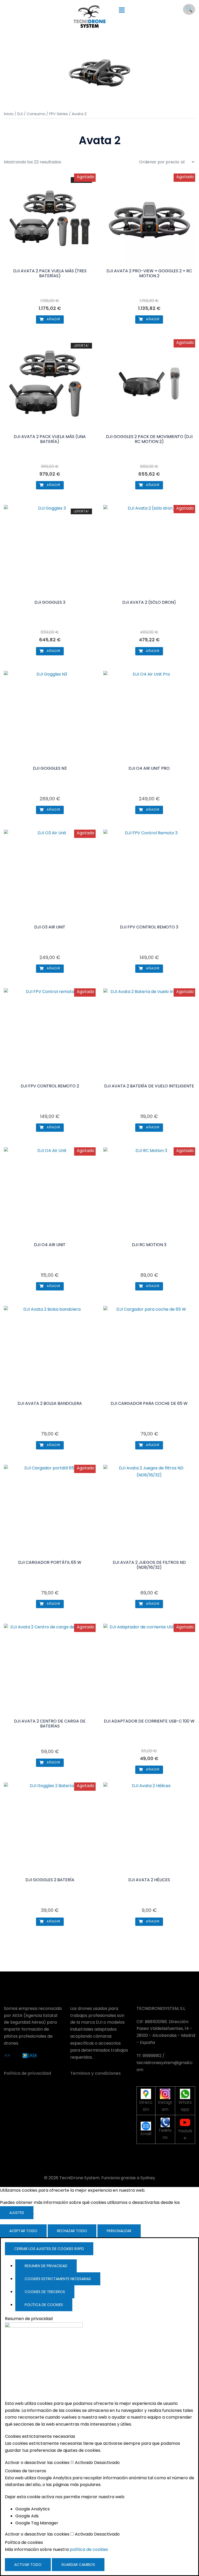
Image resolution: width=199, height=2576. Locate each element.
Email (146, 2134)
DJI (20, 114)
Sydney (148, 2178)
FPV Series (59, 114)
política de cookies (89, 2549)
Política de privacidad (27, 2073)
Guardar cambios (78, 2565)
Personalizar (119, 2231)
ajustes (17, 2213)
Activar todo (28, 2565)
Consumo (36, 114)
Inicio (9, 114)
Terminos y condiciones (95, 2073)
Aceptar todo (23, 2231)
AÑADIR (53, 319)
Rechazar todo (72, 2231)
